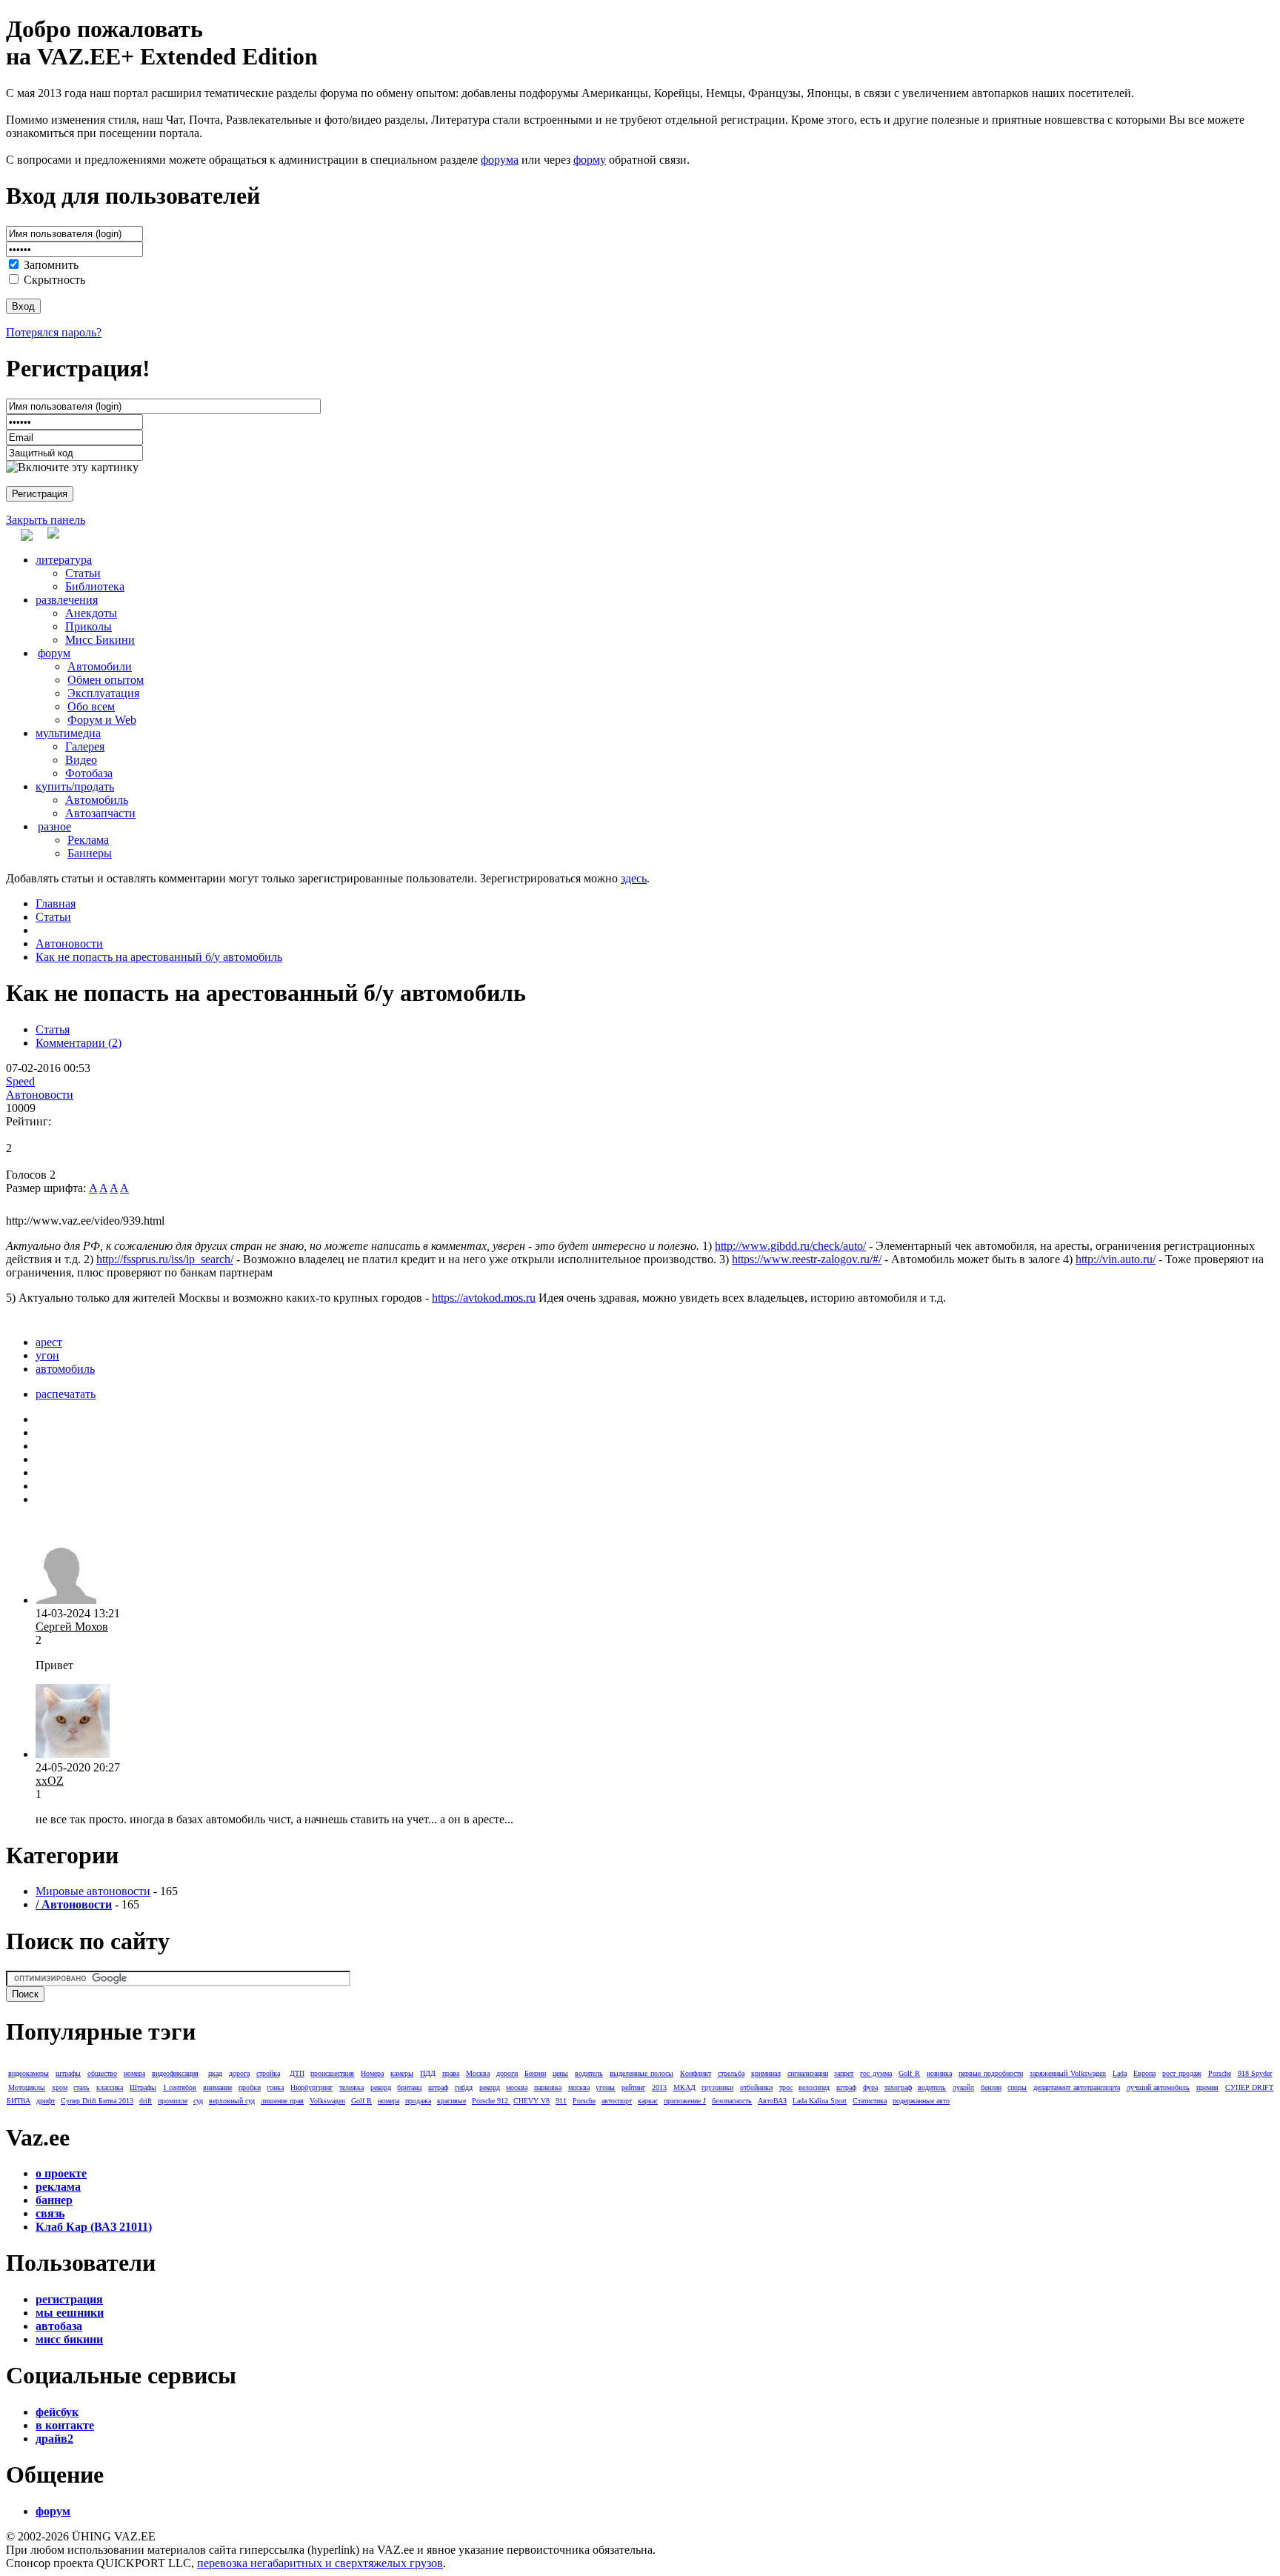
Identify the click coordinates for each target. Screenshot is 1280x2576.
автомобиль (65, 1369)
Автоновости (69, 943)
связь (50, 2213)
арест (49, 1342)
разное (54, 826)
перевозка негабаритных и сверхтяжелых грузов (320, 2563)
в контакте (65, 2425)
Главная (56, 903)
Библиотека (95, 586)
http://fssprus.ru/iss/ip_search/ (165, 1259)
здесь (634, 878)
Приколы (89, 626)
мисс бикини (69, 2339)
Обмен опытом (106, 680)
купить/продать (75, 786)
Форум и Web (102, 720)
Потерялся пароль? (54, 332)
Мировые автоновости (93, 1891)
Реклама (88, 840)
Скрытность (54, 280)
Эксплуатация (103, 693)
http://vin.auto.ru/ (1116, 1259)
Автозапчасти (100, 813)
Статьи (83, 573)
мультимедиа (68, 733)
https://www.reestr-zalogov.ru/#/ (807, 1259)
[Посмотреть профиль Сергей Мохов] (66, 1600)
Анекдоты (91, 613)
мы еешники (70, 2313)
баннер (54, 2200)
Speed (20, 1081)
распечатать (66, 1394)
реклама (58, 2187)
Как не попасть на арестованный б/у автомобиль (159, 957)
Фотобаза (89, 773)
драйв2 (54, 2439)
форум (54, 653)
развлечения (67, 600)
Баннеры (90, 853)
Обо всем (91, 706)
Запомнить (51, 265)
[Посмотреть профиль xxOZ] (73, 1754)
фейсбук (57, 2412)
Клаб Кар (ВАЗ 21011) (94, 2227)
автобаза (59, 2326)
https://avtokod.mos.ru (484, 1298)
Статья (53, 1029)
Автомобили (100, 666)
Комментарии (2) (79, 1043)
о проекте (61, 2173)
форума (500, 160)
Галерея (85, 746)
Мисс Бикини (100, 640)
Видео (81, 760)
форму (590, 160)
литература (64, 560)
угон (47, 1355)
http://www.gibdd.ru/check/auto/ (790, 1246)
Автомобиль (97, 800)
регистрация (69, 2299)
